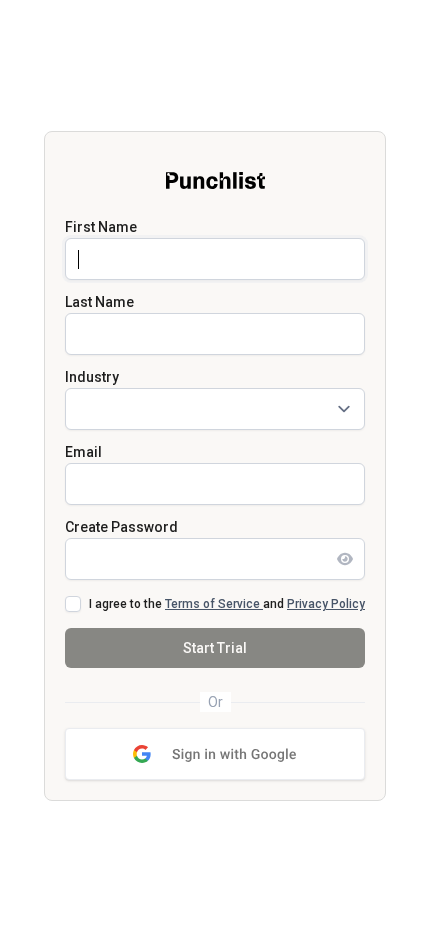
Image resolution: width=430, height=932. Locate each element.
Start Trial (215, 648)
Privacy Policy (326, 604)
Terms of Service (214, 604)
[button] (215, 754)
